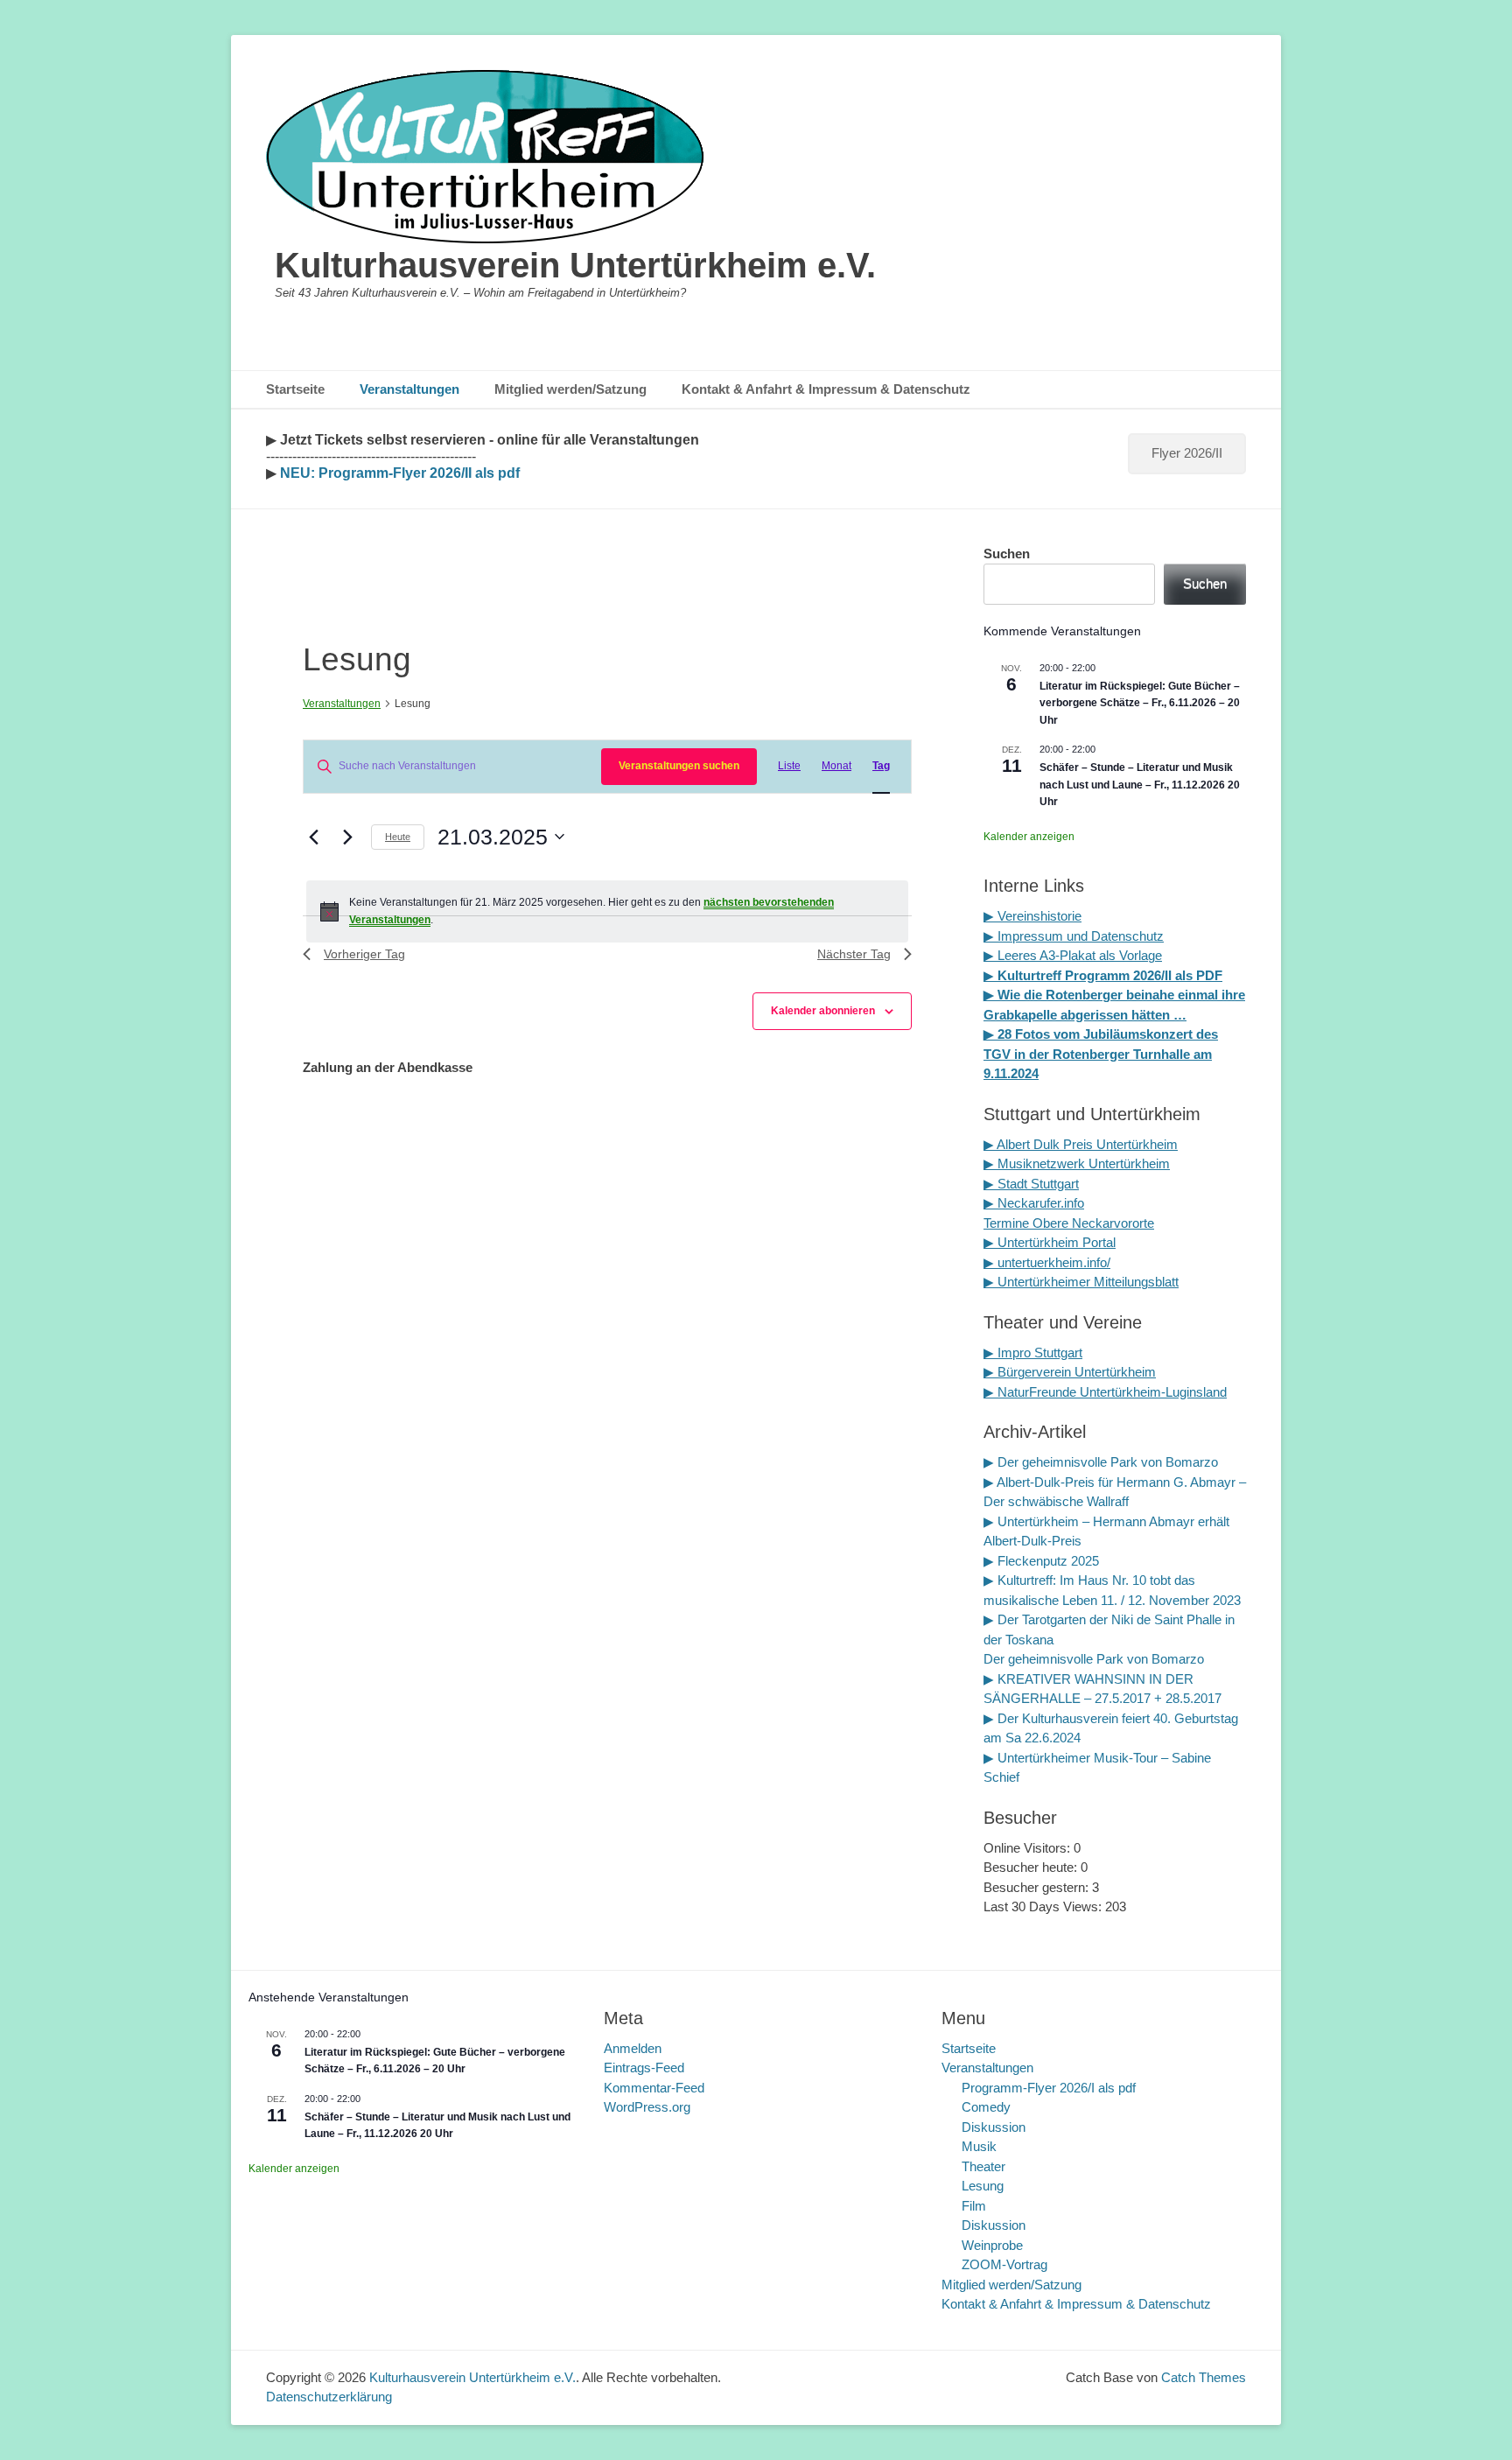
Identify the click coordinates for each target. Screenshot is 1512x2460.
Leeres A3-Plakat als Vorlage (1078, 955)
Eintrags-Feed (644, 2068)
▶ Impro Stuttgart (1033, 1353)
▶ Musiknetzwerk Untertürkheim (1077, 1163)
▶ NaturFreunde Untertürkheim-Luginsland (1105, 1392)
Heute (398, 837)
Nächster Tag (854, 954)
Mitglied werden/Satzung (570, 389)
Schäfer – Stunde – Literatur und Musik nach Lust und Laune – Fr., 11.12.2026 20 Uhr (1140, 785)
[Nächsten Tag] (347, 837)
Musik (979, 2146)
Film (974, 2206)
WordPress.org (647, 2107)
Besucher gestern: (1038, 1887)
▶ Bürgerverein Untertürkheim (1070, 1372)
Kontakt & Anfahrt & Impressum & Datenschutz (826, 389)
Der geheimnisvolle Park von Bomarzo (1094, 1659)
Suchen (1007, 554)
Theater (983, 2166)
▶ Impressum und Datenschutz (1074, 936)
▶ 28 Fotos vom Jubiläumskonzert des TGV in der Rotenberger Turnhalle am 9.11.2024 (1101, 1054)
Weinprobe (992, 2245)
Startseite (295, 389)
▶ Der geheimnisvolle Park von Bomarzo (1101, 1462)
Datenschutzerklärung (329, 2397)
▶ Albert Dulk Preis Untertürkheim (1081, 1144)
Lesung (983, 2186)
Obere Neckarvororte (1093, 1223)
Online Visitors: (1029, 1848)
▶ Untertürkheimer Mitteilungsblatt (1081, 1282)
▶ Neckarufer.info (1034, 1203)
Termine (1008, 1223)
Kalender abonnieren (823, 1011)
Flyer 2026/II (1187, 453)
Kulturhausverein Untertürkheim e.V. (575, 265)
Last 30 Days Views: (1044, 1906)
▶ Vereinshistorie (1032, 916)
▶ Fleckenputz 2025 (1041, 1561)
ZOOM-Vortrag (1004, 2264)
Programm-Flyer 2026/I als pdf (1049, 2088)
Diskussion (994, 2127)
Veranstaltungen (409, 389)
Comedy (986, 2107)
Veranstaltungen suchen (679, 766)
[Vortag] (313, 837)
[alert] (607, 911)
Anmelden (633, 2048)
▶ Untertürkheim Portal (1050, 1242)
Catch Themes (1204, 2377)
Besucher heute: (1032, 1867)
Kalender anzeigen (1029, 837)
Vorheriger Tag (364, 954)
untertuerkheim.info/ (1054, 1262)
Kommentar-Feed (654, 2088)
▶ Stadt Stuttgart (1031, 1184)
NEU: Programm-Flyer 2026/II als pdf (398, 473)
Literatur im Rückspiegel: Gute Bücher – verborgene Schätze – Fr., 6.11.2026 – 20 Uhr (1140, 703)
